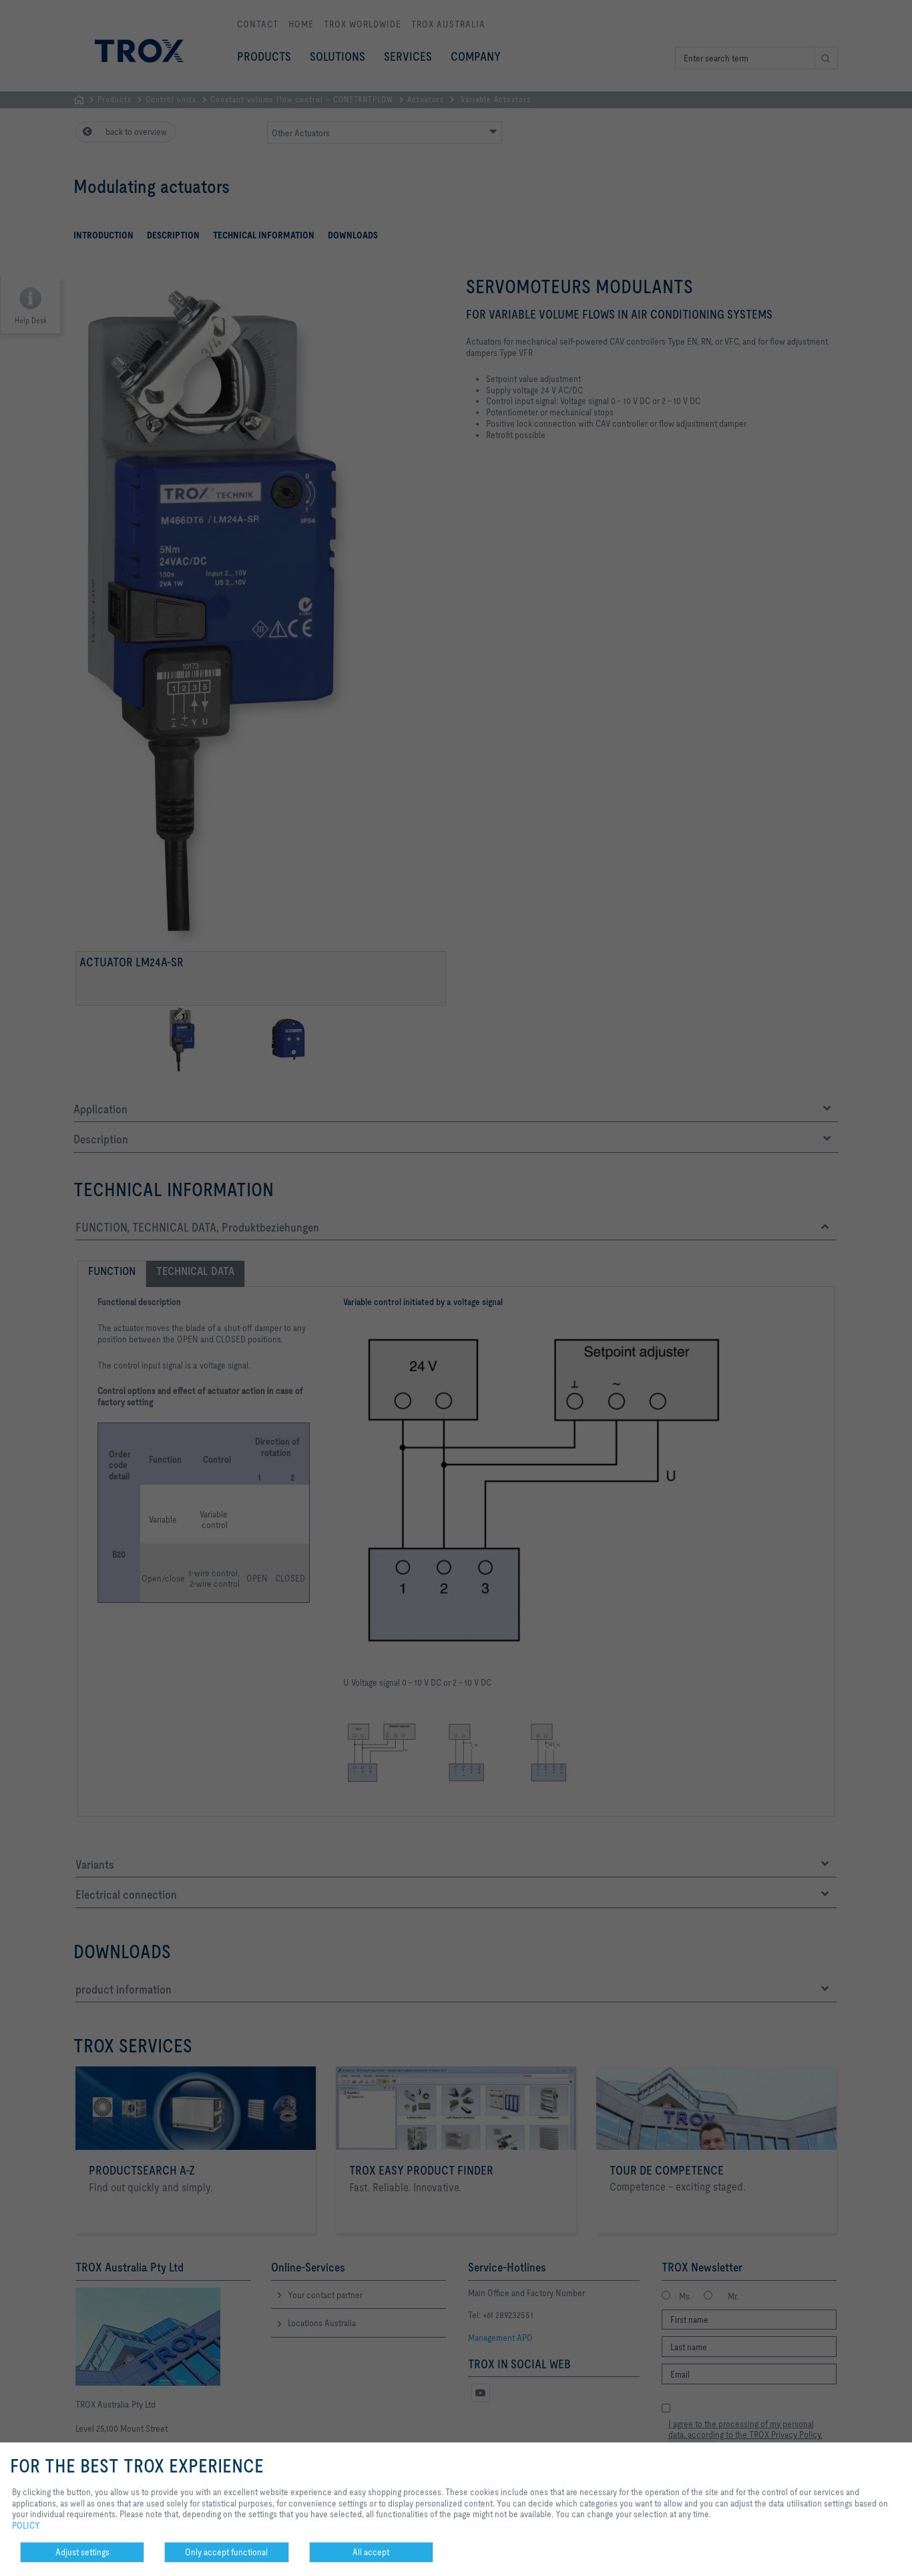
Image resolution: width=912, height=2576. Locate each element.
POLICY (26, 2525)
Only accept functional (226, 2552)
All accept (371, 2552)
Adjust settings (82, 2552)
